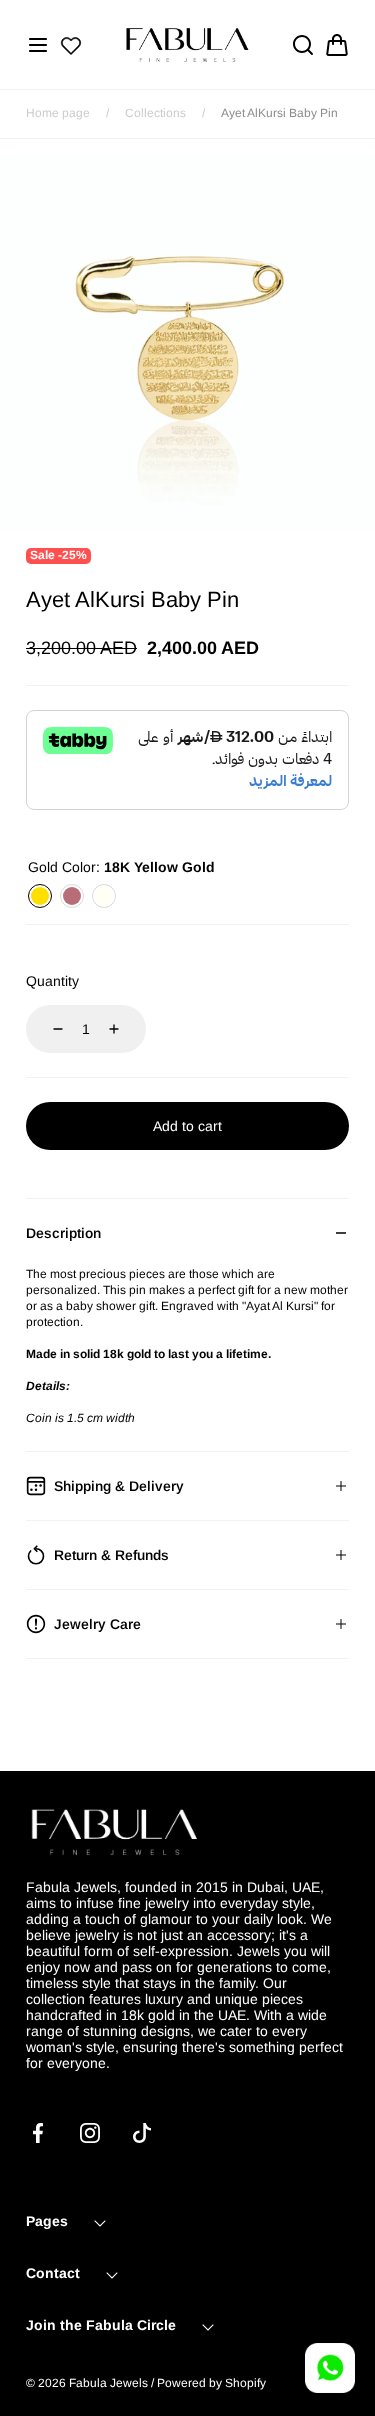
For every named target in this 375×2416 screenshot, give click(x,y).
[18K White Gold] (104, 896)
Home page (58, 113)
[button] (38, 45)
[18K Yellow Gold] (40, 896)
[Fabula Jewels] (188, 44)
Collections (155, 113)
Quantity (52, 981)
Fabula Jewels (108, 2383)
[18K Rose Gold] (72, 896)
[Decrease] (46, 1029)
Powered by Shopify (211, 2383)
